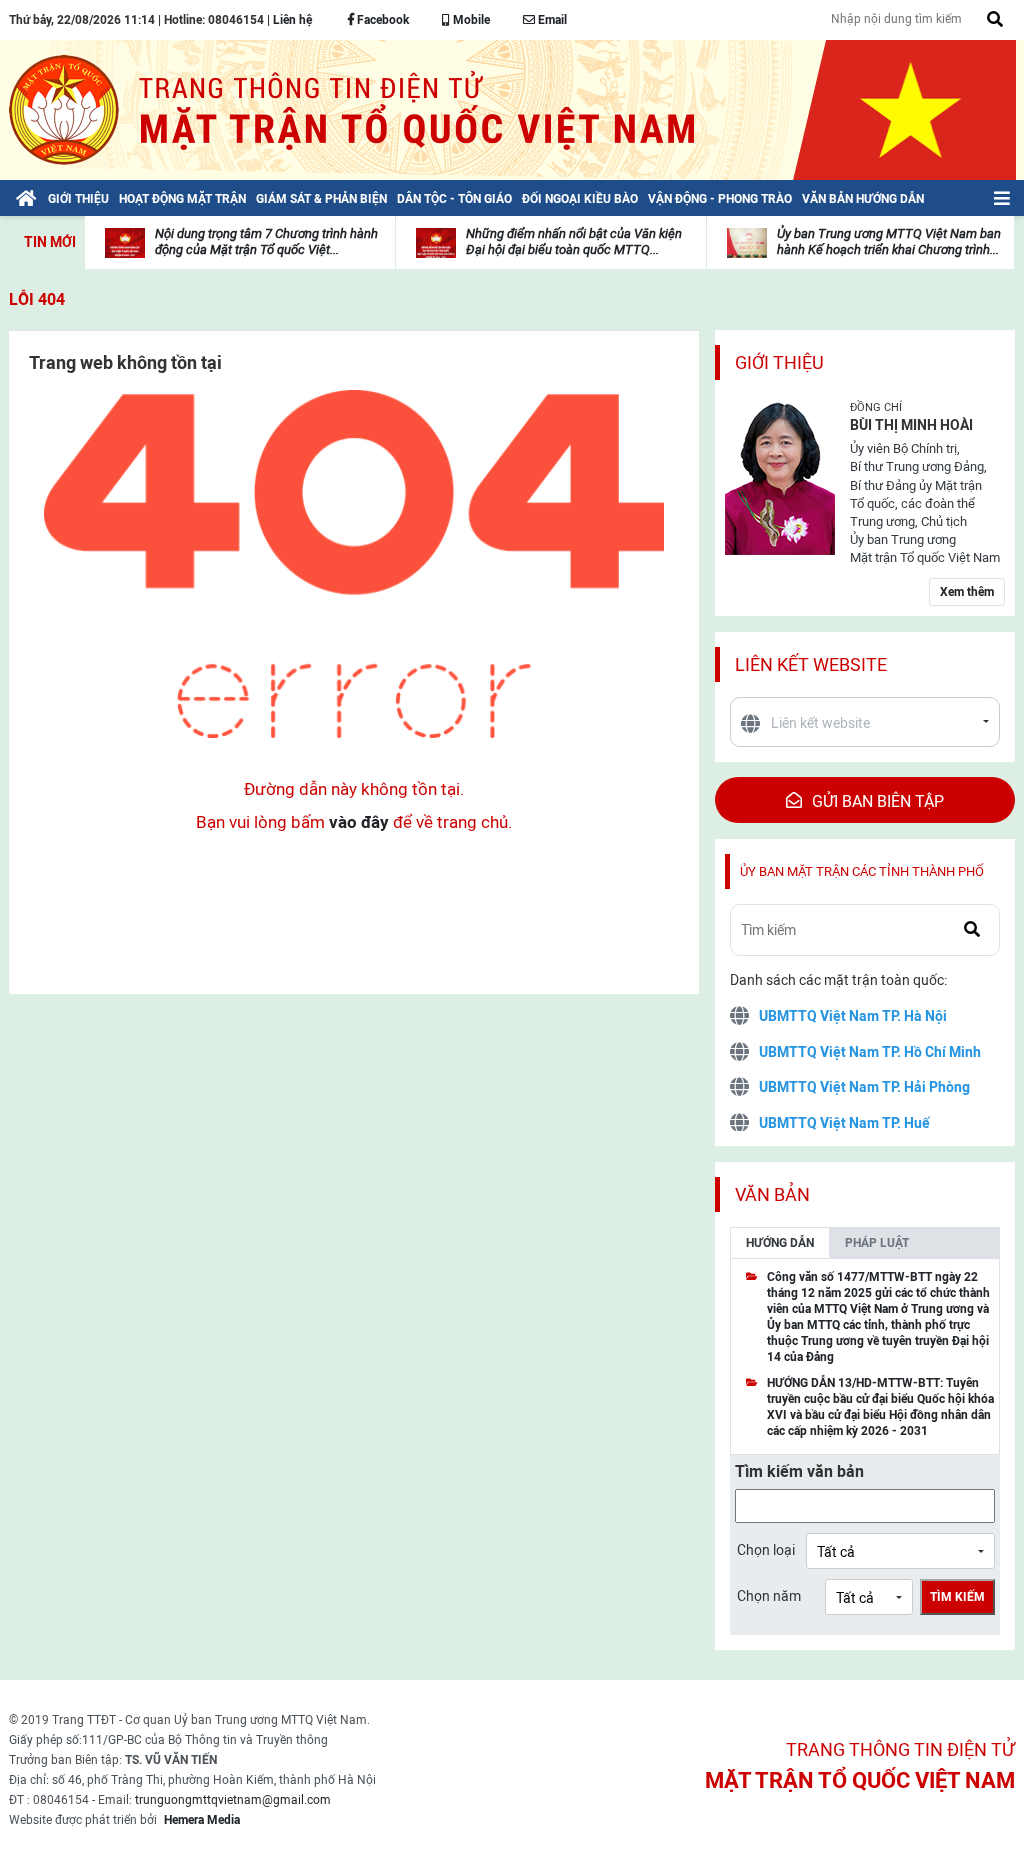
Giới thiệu (779, 362)
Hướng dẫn (780, 1243)
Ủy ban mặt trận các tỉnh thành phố (862, 871)
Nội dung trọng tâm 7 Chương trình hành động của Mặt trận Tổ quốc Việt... (266, 241)
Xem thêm (967, 592)
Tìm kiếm (957, 1597)
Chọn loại (766, 1550)
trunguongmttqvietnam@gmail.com (233, 1800)
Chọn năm (769, 1596)
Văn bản (772, 1194)
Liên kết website (811, 664)
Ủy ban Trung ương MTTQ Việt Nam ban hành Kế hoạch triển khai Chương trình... (889, 241)
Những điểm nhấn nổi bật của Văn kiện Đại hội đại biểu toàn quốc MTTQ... (574, 241)
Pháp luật (877, 1243)
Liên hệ (292, 20)
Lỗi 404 (37, 299)
